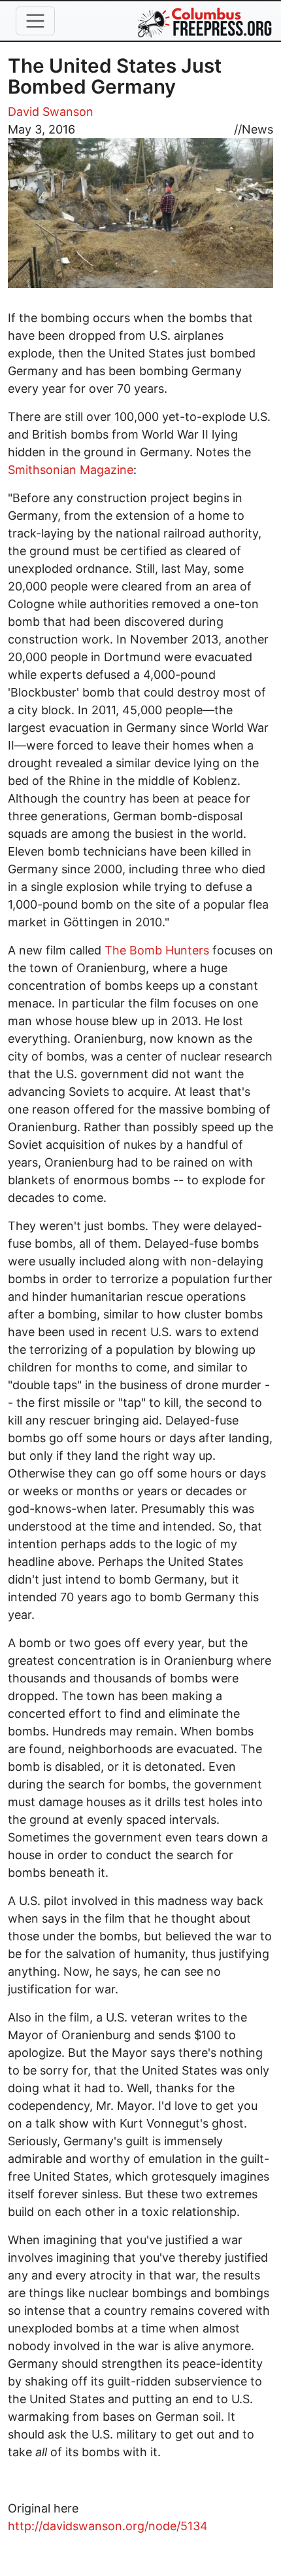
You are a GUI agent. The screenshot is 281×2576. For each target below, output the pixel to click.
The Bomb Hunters (157, 950)
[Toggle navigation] (35, 21)
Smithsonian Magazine (71, 470)
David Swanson (51, 112)
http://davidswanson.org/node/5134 (108, 2526)
